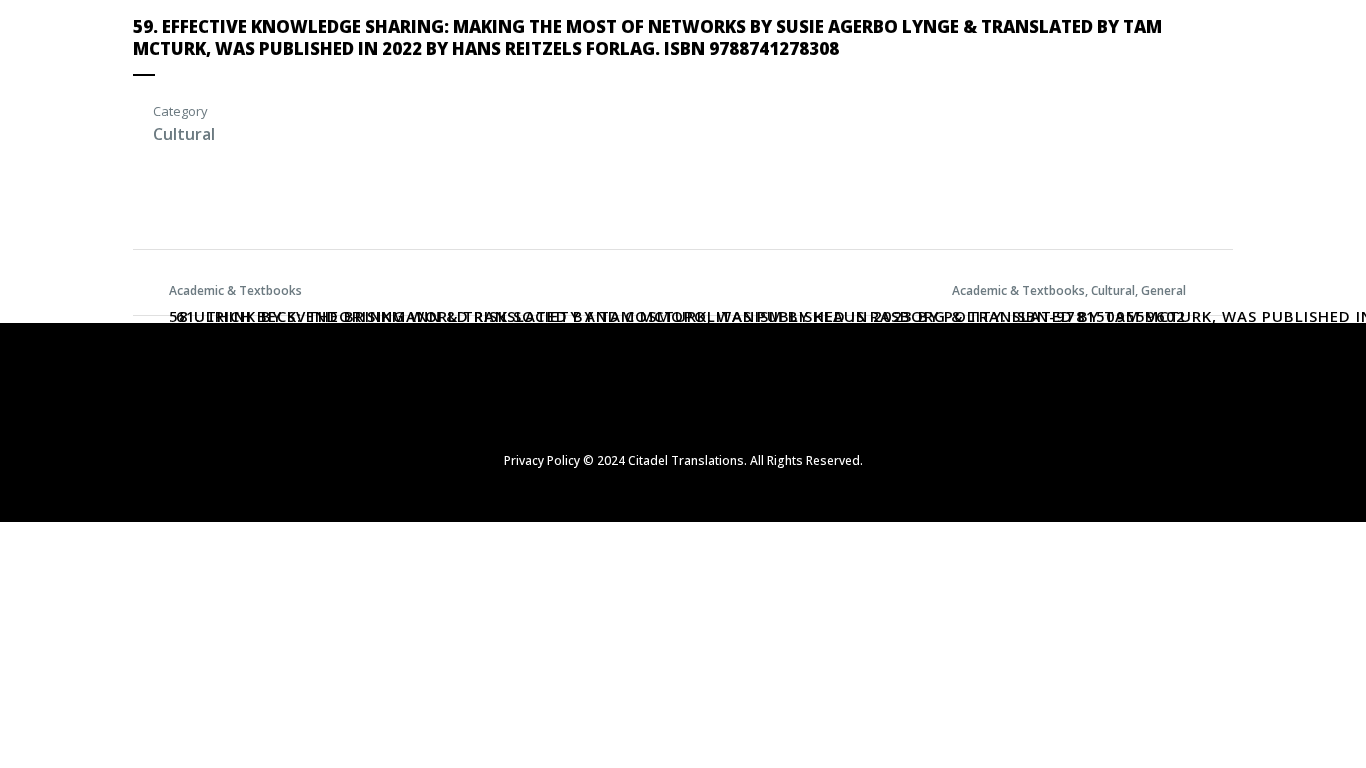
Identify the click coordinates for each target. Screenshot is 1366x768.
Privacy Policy (542, 460)
